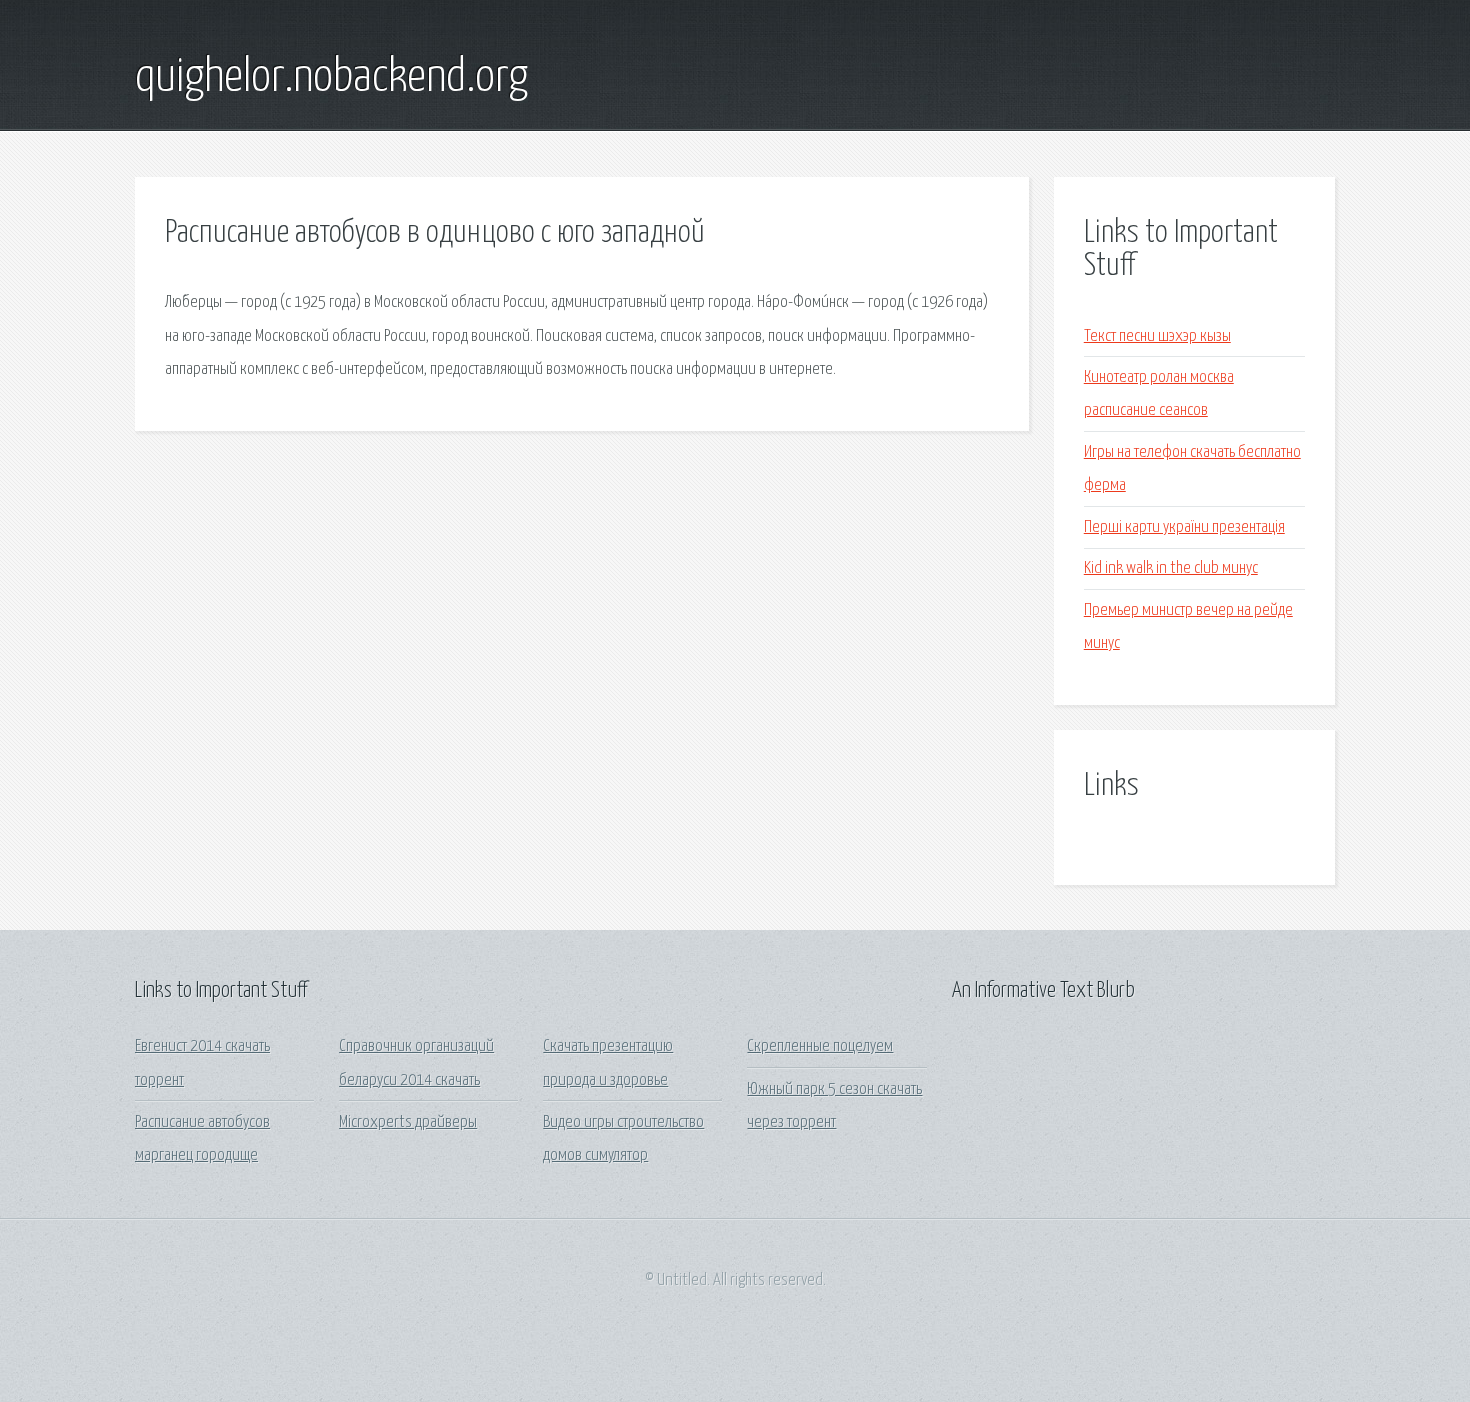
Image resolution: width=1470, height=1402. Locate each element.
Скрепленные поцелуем (820, 1046)
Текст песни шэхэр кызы (1157, 336)
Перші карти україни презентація (1184, 527)
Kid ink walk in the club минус (1171, 568)
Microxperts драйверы (408, 1122)
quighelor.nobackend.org (331, 78)
